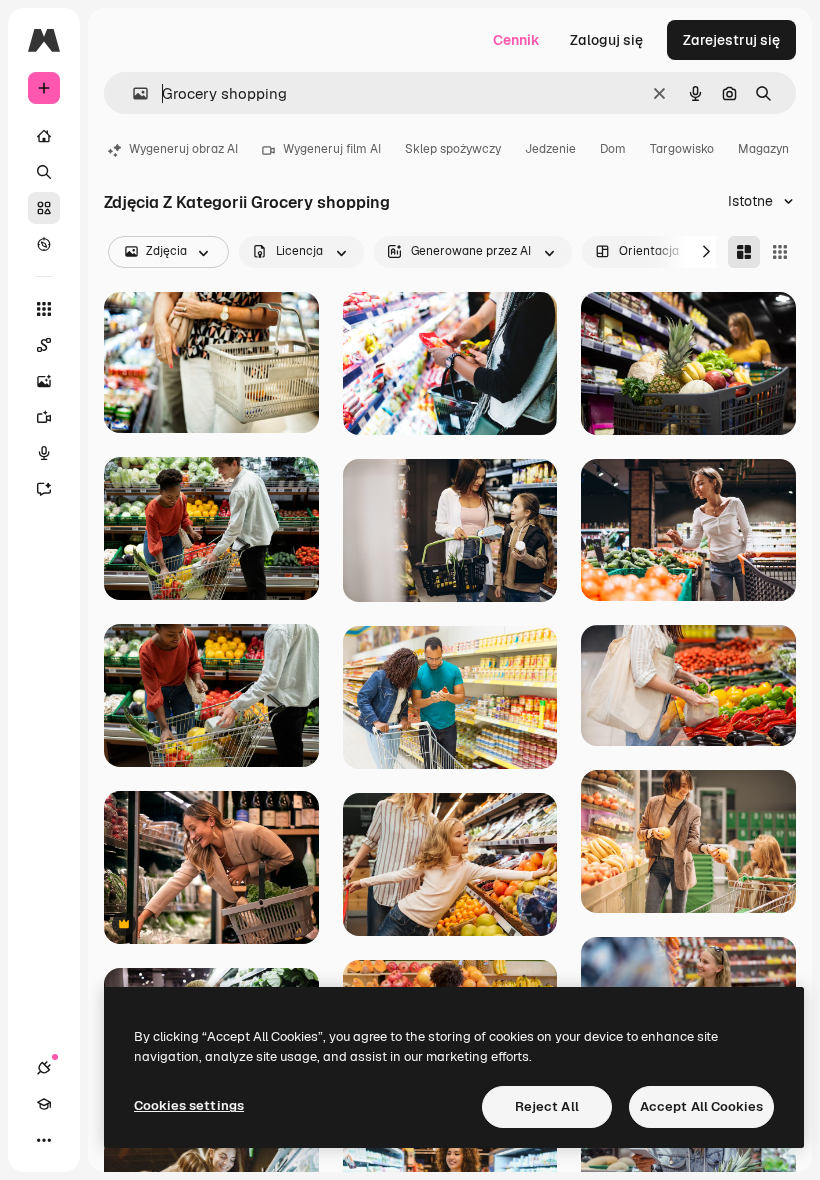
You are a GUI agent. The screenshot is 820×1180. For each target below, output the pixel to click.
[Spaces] (44, 345)
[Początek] (44, 136)
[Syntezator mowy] (44, 453)
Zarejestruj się (731, 40)
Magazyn (763, 149)
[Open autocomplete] (132, 93)
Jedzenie (550, 149)
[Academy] (44, 1104)
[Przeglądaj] (44, 244)
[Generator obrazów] (44, 381)
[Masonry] (744, 252)
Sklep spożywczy (453, 149)
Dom (613, 149)
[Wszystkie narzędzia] (44, 309)
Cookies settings (189, 1105)
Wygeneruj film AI (332, 149)
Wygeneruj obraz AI (183, 149)
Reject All (547, 1106)
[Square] (780, 252)
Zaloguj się (606, 40)
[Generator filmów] (44, 417)
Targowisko (682, 149)
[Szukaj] (44, 172)
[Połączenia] (44, 1068)
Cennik (516, 40)
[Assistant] (44, 489)
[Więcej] (44, 1140)
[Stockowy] (44, 208)
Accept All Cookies (701, 1106)
